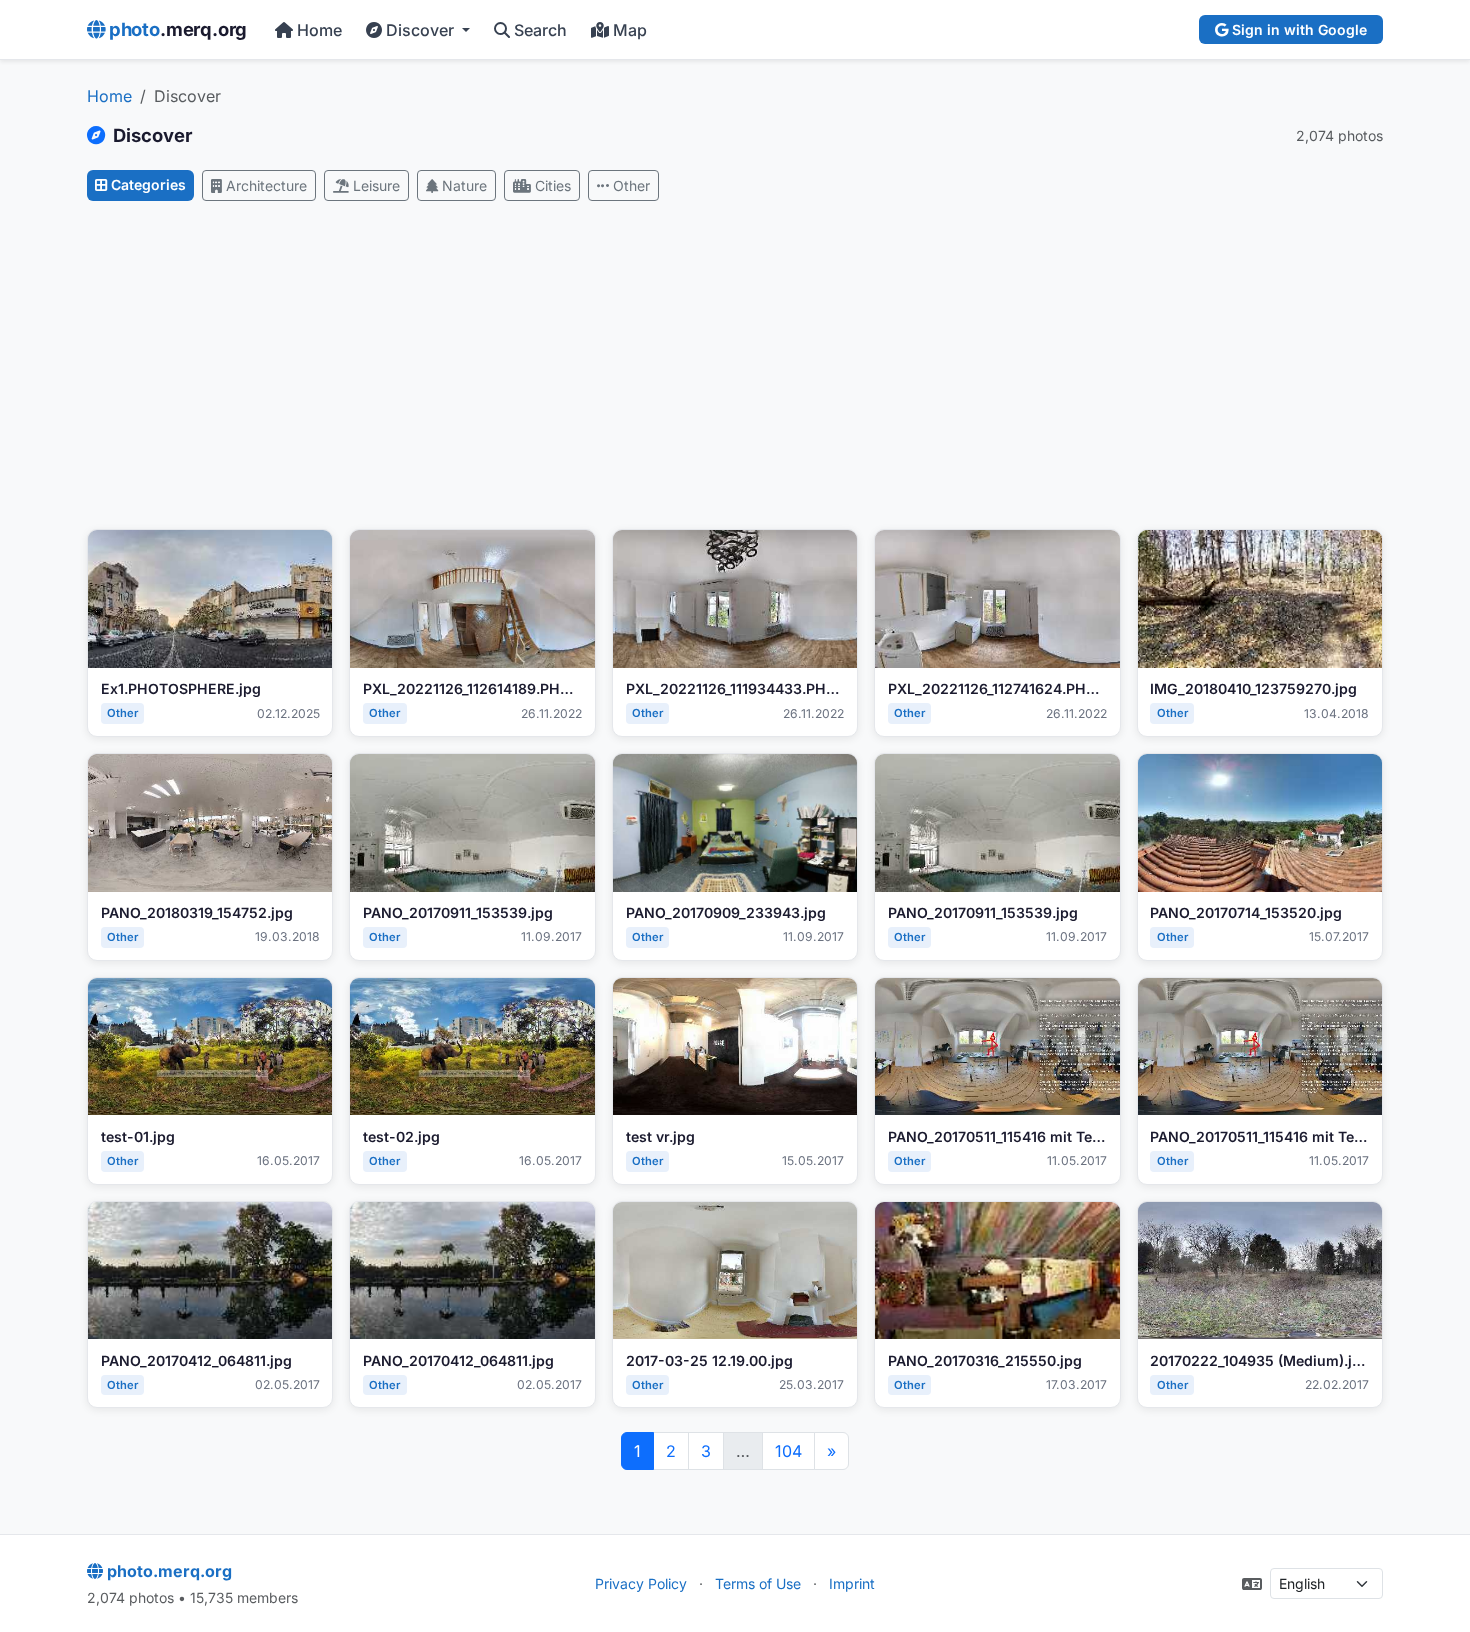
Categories (148, 184)
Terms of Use (758, 1583)
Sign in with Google (1299, 29)
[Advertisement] (735, 365)
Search (540, 30)
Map (630, 30)
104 (788, 1451)
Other (631, 185)
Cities (553, 185)
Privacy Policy (641, 1583)
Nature (464, 185)
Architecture (266, 185)
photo (178, 29)
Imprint (852, 1583)
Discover (422, 30)
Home (319, 30)
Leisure (376, 185)
